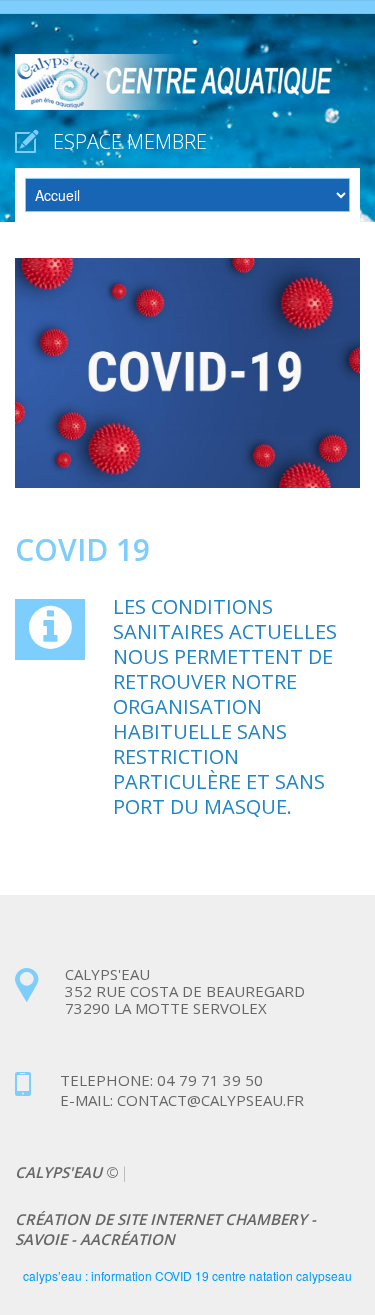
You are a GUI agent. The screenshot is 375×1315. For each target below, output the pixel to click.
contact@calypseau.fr (208, 1100)
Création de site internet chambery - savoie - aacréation (165, 1229)
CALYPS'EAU (60, 1172)
